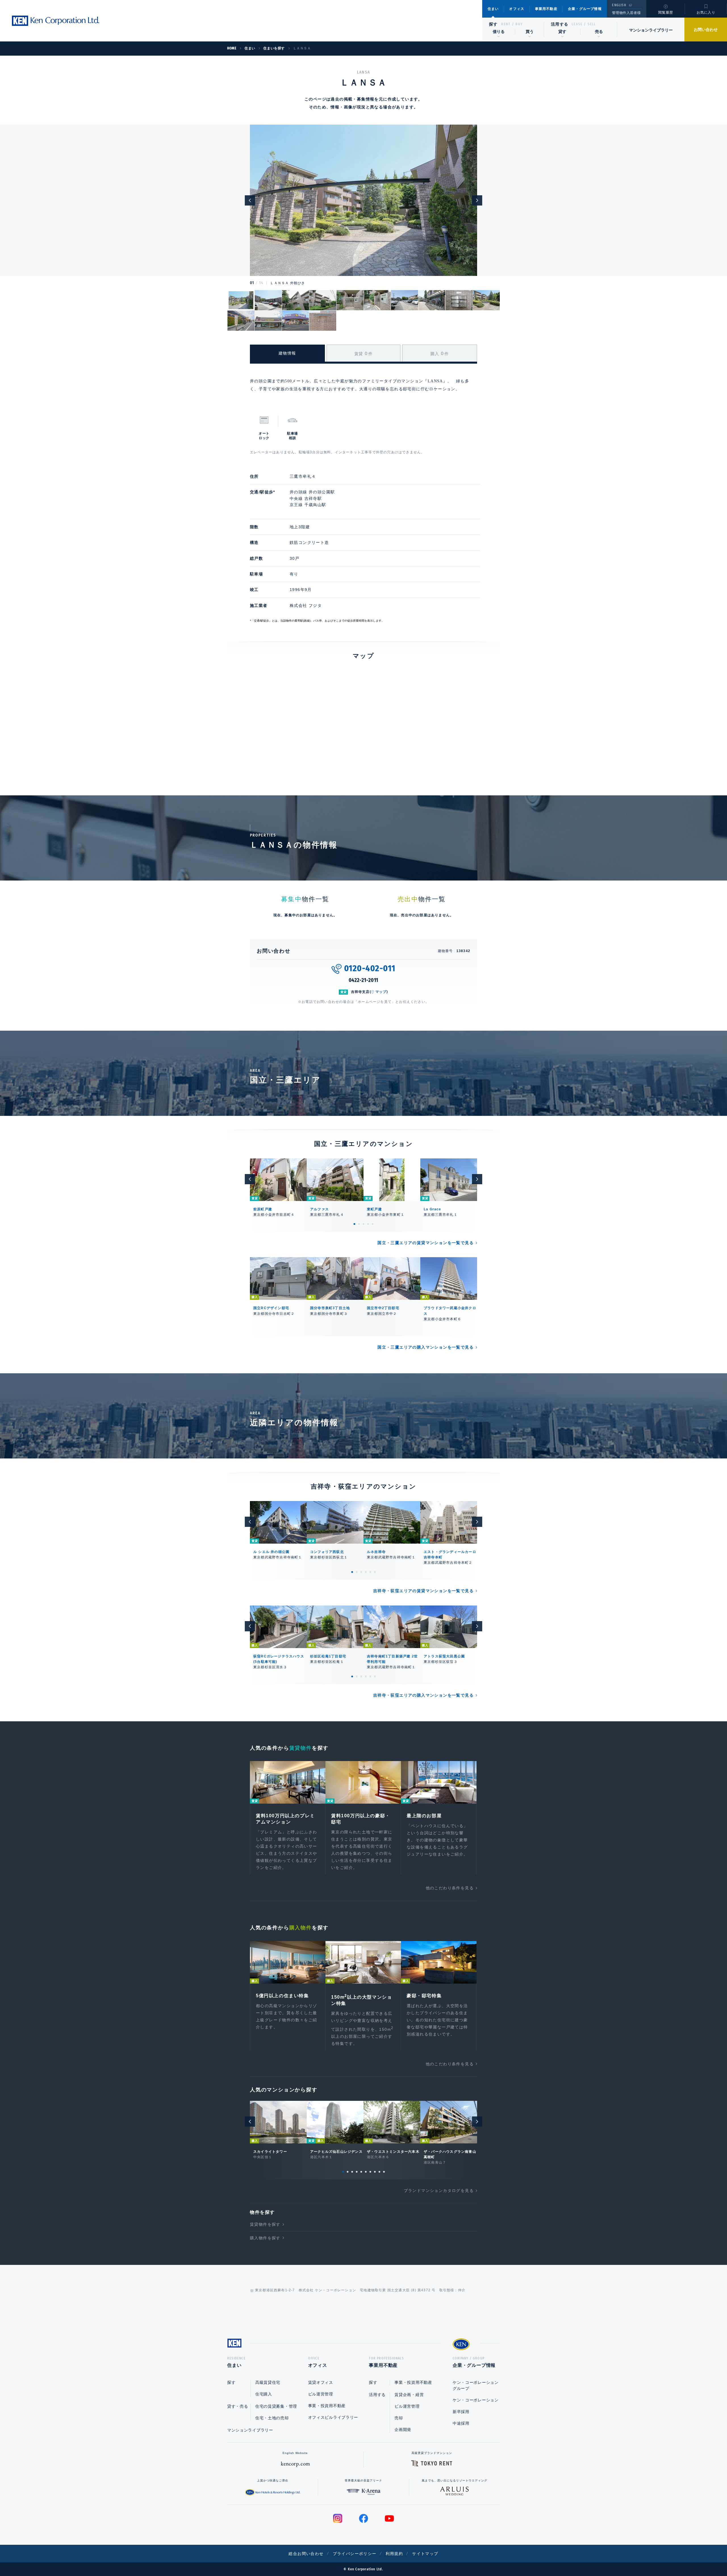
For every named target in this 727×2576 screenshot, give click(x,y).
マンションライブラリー (651, 30)
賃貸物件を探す (265, 2224)
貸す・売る (238, 2406)
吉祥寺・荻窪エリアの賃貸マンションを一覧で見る (423, 1591)
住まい (493, 9)
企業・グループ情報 (585, 9)
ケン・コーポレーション (476, 2400)
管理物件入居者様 (626, 13)
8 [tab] (375, 2172)
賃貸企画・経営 (409, 2395)
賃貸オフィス (321, 2382)
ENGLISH (619, 5)
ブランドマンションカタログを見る (439, 2191)
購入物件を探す (265, 2238)
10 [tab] (384, 2172)
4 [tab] (368, 1224)
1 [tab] (354, 1224)
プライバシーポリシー (355, 2554)
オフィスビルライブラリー (333, 2417)
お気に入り (706, 12)
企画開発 (403, 2430)
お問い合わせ (706, 30)
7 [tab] (370, 2172)
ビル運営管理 (321, 2394)
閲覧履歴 (666, 12)
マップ (381, 992)
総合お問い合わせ (306, 2554)
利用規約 (394, 2554)
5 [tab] (373, 1224)
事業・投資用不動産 (327, 2406)
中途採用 (461, 2423)
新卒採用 (461, 2412)
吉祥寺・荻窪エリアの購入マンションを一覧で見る (423, 1695)
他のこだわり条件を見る (450, 1888)
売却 (399, 2418)
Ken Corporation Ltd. (55, 21)
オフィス (517, 9)
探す (493, 24)
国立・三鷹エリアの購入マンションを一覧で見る (426, 1347)
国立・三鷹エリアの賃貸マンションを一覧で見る (426, 1243)
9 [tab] (379, 2172)
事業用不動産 (546, 9)
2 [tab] (359, 1224)
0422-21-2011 (364, 980)
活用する (560, 24)
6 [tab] (375, 1572)
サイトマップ (425, 2554)
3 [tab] (363, 1224)
